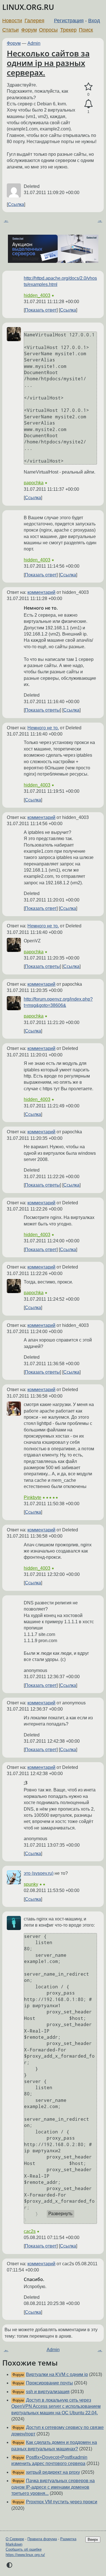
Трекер (68, 30)
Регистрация (69, 21)
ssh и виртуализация (48, 2392)
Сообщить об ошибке (24, 2549)
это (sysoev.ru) (39, 1873)
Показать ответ (41, 310)
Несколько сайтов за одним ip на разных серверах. (48, 63)
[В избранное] (88, 87)
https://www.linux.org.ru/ (25, 2555)
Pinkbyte (33, 1497)
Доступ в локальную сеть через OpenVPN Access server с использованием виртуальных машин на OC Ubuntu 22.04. (56, 2406)
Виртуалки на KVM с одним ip (57, 2374)
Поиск (86, 30)
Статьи (10, 30)
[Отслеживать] (88, 104)
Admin (34, 43)
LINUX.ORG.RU (28, 7)
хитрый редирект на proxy (53, 2472)
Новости (12, 21)
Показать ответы (42, 710)
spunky (31, 1884)
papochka (34, 483)
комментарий (41, 592)
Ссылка (16, 204)
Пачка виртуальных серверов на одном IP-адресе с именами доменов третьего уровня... (53, 2487)
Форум (29, 30)
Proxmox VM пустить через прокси (62, 2502)
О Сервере (15, 2539)
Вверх (93, 2540)
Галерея (34, 21)
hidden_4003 (37, 295)
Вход (94, 21)
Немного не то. (43, 728)
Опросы (48, 30)
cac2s (30, 2231)
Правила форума (42, 2539)
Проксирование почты (49, 2383)
